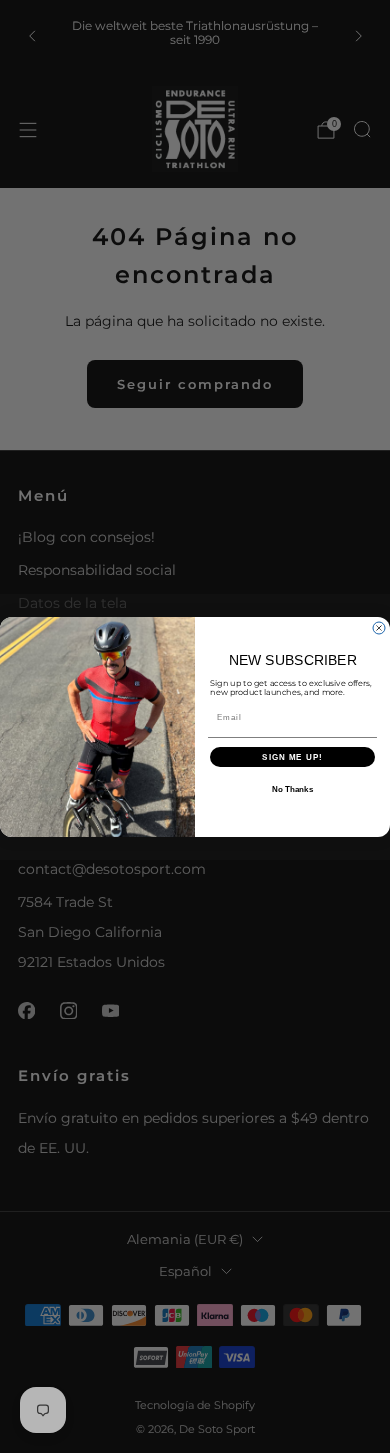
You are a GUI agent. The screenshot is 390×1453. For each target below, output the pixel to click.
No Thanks (293, 789)
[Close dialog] (379, 628)
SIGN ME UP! (292, 756)
